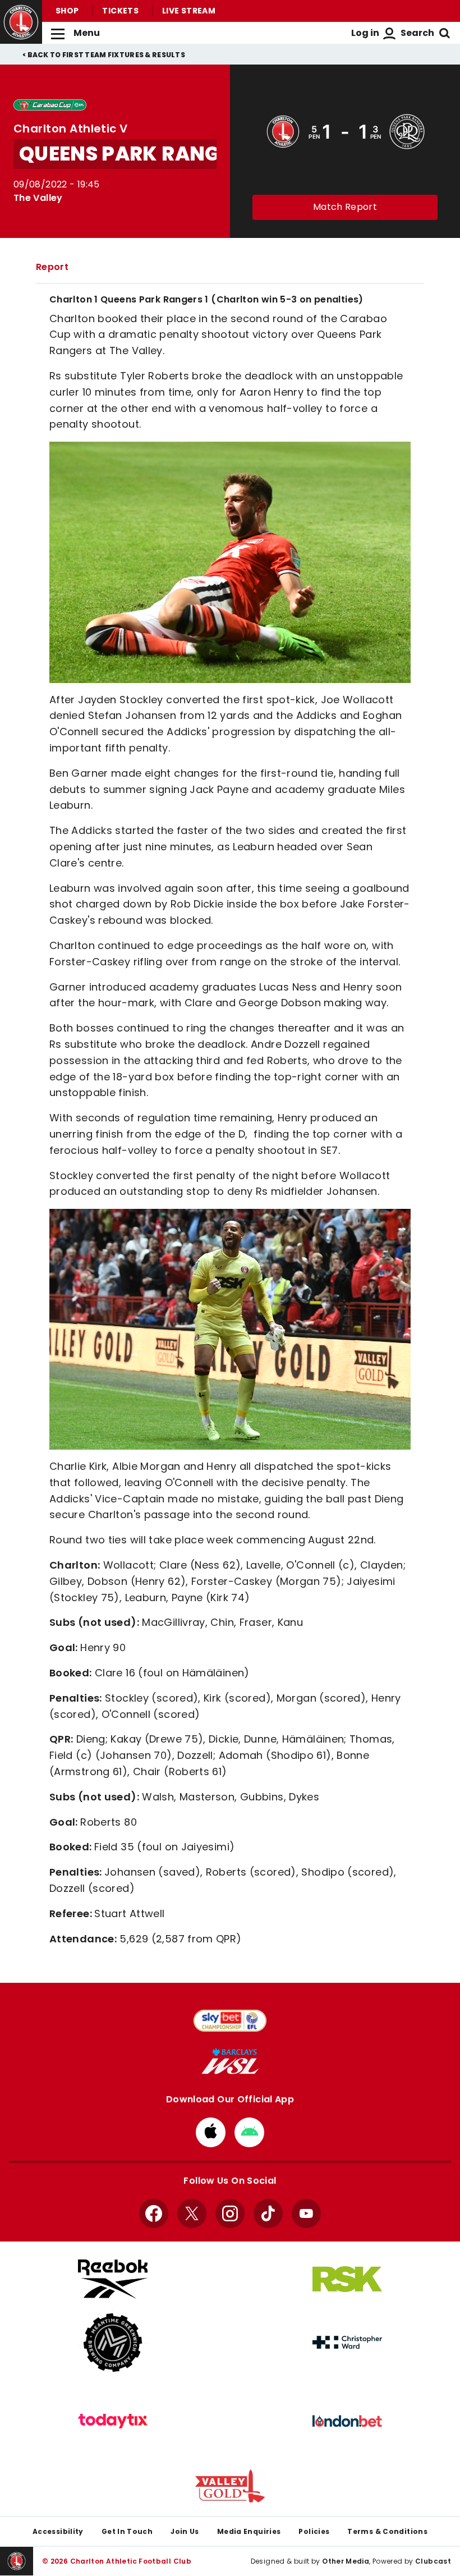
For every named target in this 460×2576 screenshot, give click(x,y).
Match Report (345, 207)
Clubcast (433, 2561)
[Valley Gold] (230, 2486)
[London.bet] (347, 2421)
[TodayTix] (113, 2421)
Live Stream (189, 11)
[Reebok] (113, 2279)
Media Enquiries (249, 2531)
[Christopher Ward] (347, 2343)
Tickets (120, 11)
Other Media (346, 2561)
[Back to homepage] (21, 22)
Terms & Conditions (387, 2531)
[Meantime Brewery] (113, 2343)
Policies (314, 2531)
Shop (67, 11)
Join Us (185, 2531)
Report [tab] (52, 267)
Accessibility (58, 2531)
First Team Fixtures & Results (124, 55)
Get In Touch (127, 2531)
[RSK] (347, 2279)
